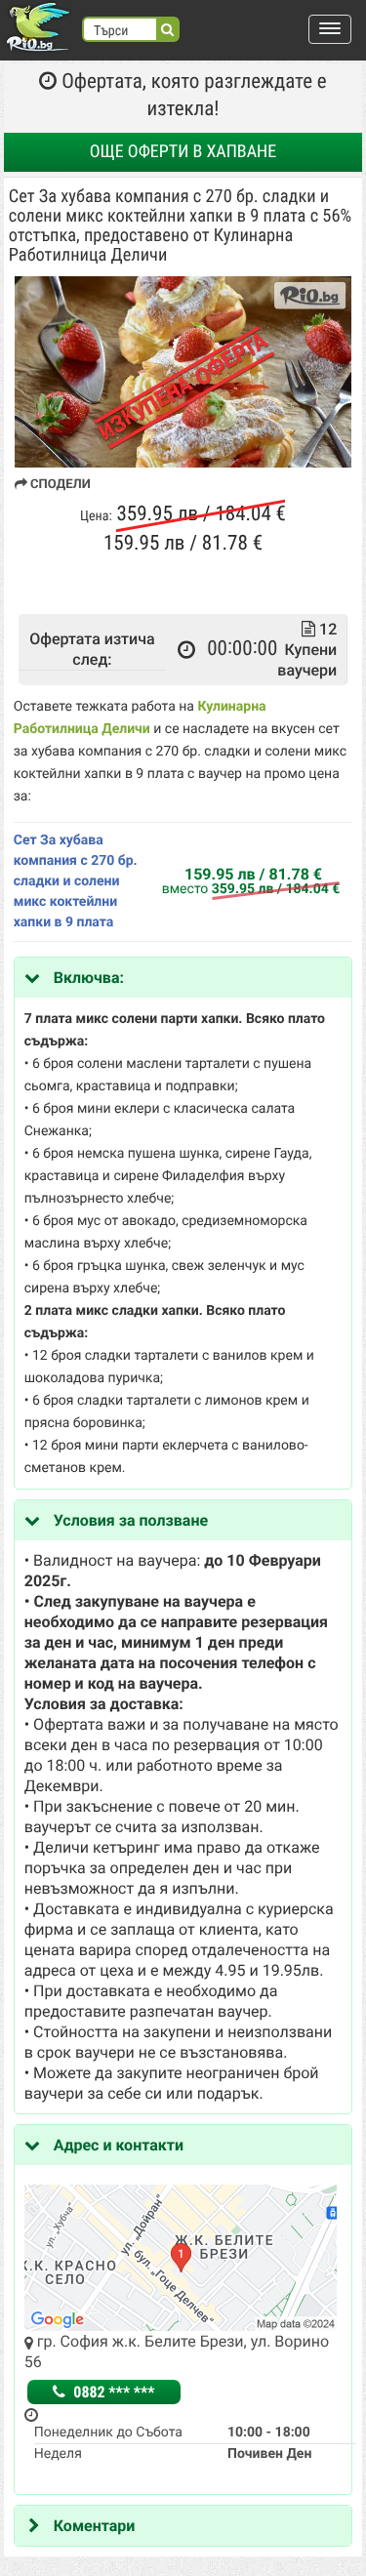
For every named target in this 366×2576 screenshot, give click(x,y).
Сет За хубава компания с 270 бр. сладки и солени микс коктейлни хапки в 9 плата (76, 881)
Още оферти (183, 152)
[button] (330, 29)
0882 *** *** (113, 2392)
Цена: (96, 516)
